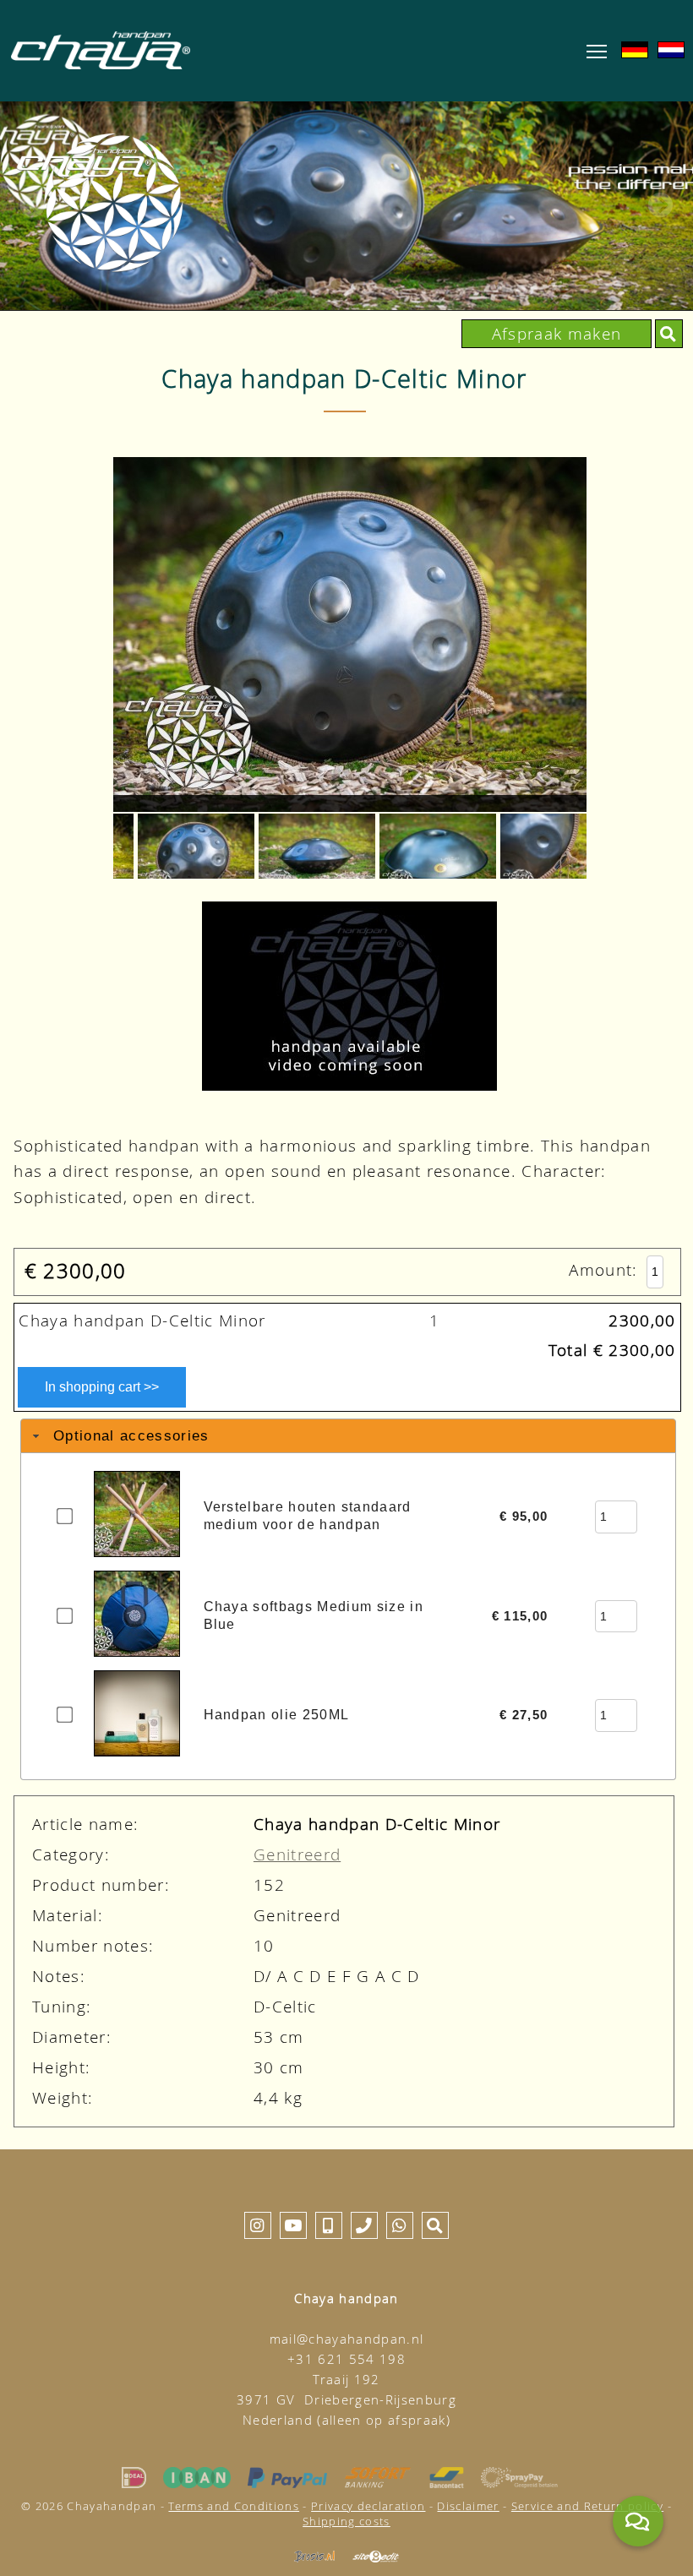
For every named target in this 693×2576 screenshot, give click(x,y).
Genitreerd (297, 1854)
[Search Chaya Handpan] (668, 333)
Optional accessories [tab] (131, 1435)
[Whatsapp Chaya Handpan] (400, 2225)
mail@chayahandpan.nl (347, 2339)
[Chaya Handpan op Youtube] (293, 2225)
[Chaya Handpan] (101, 50)
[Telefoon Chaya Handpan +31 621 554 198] (364, 2225)
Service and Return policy (587, 2506)
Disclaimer (468, 2506)
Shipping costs (346, 2521)
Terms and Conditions (234, 2506)
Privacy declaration (368, 2506)
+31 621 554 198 (346, 2359)
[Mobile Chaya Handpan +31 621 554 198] (329, 2225)
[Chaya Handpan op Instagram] (258, 2225)
